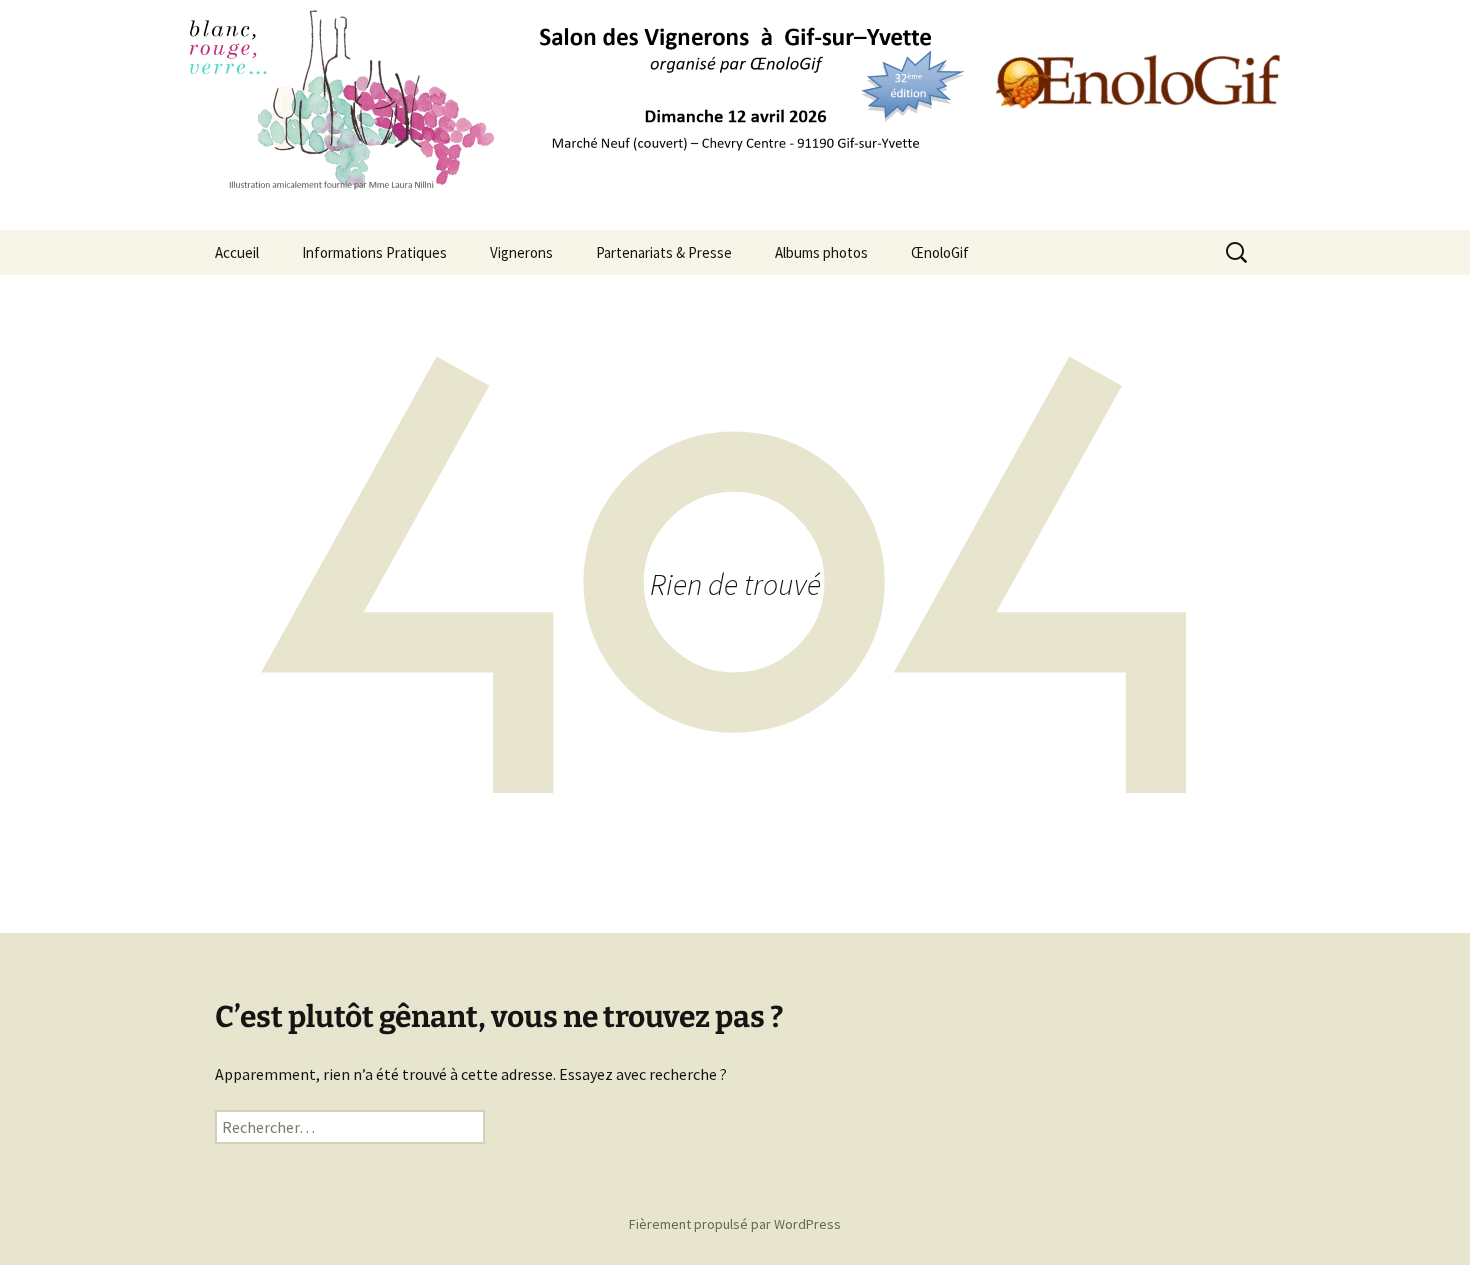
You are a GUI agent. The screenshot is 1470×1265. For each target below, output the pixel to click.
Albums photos (821, 252)
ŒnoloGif (940, 252)
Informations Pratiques (374, 252)
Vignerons (521, 252)
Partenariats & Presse (664, 252)
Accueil (237, 252)
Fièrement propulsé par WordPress (735, 1224)
